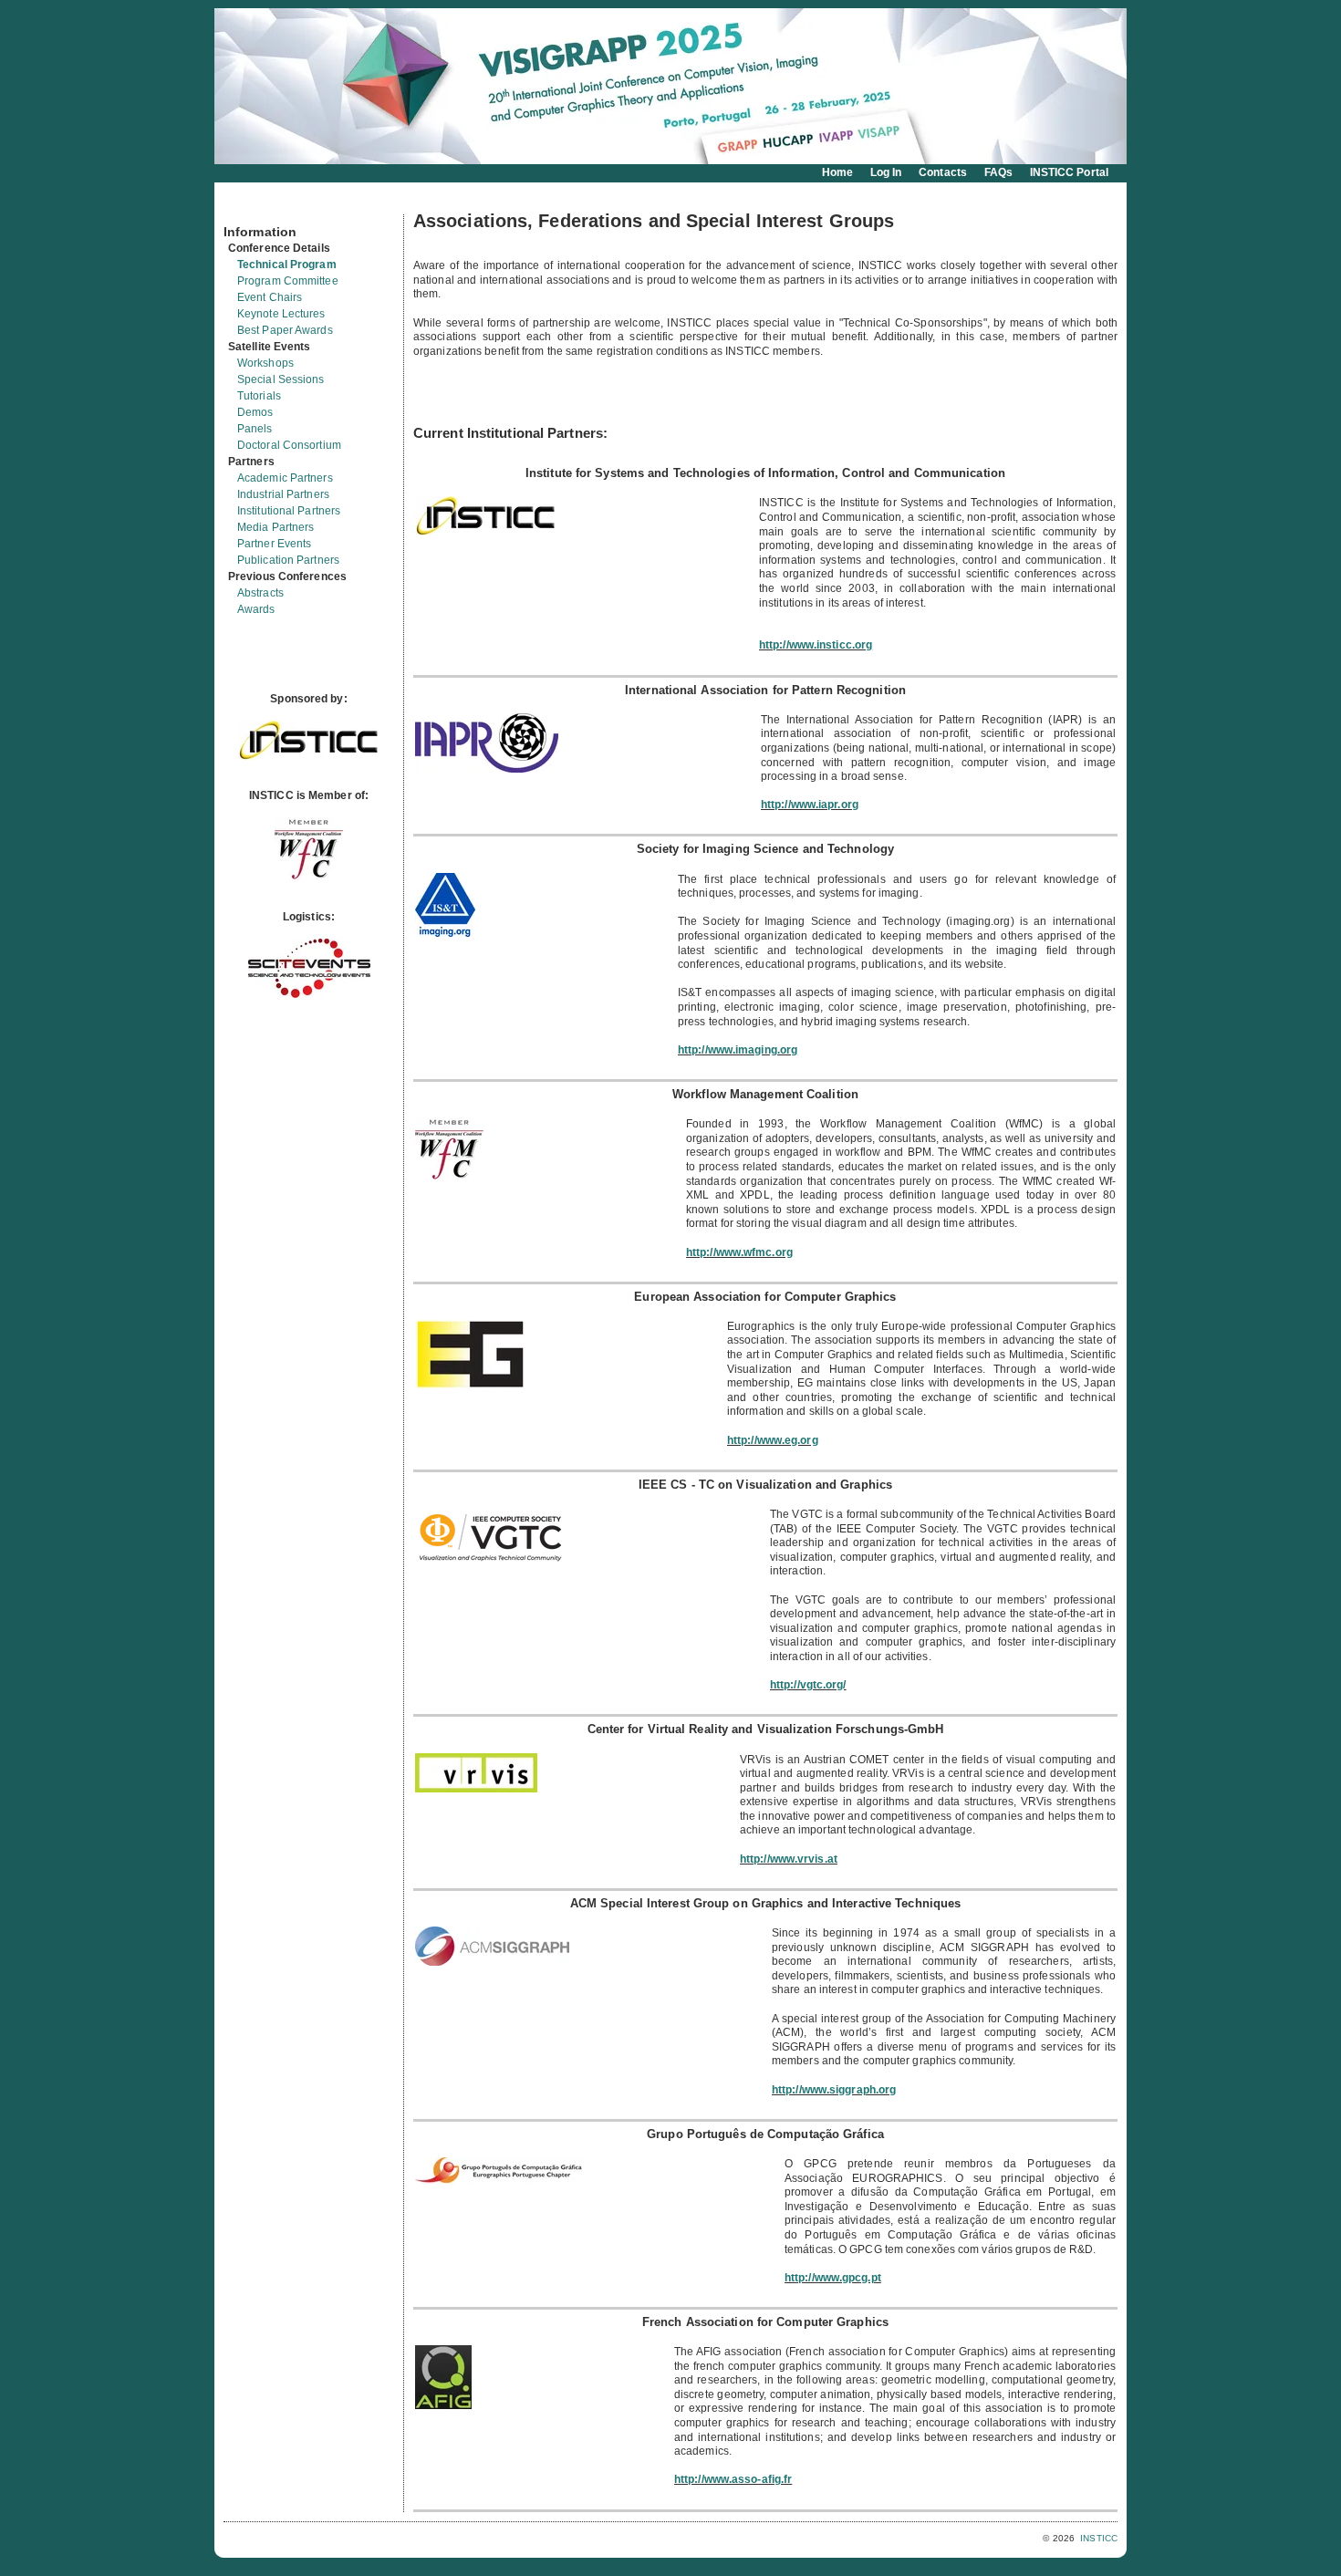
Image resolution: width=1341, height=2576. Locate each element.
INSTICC (1099, 2538)
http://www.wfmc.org (739, 1252)
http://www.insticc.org (816, 645)
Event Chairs (270, 297)
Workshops (265, 363)
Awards (256, 609)
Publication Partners (288, 560)
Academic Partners (285, 478)
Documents (243, 207)
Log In (886, 172)
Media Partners (275, 527)
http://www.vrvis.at (789, 1859)
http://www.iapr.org (810, 805)
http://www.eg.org (773, 1440)
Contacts (943, 172)
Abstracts (260, 593)
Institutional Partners (289, 511)
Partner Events (274, 544)
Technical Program (287, 265)
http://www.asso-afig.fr (733, 2479)
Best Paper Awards (285, 330)
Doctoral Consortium (289, 445)
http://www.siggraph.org (834, 2090)
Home (837, 172)
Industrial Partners (283, 494)
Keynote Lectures (281, 314)
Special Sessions (281, 379)
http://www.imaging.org (738, 1050)
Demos (255, 412)
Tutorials (259, 396)
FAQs (998, 172)
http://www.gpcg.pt (833, 2278)
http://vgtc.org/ (808, 1685)
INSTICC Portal (1069, 172)
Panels (255, 429)
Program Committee (288, 281)
